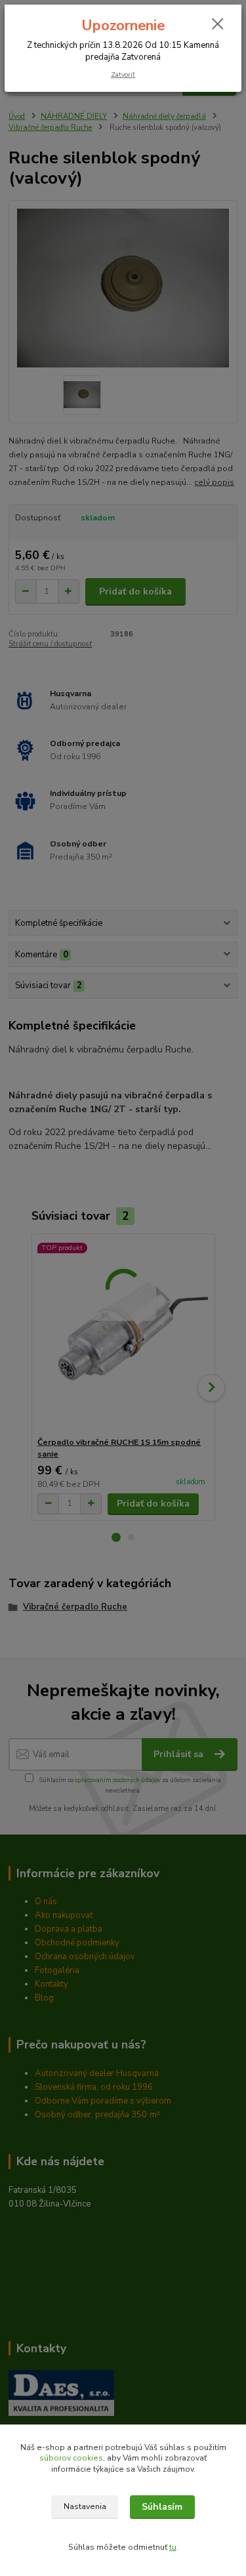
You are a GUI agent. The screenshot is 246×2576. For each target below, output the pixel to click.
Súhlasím (162, 2507)
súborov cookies (71, 2458)
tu (173, 2547)
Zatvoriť (123, 74)
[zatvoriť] (218, 25)
